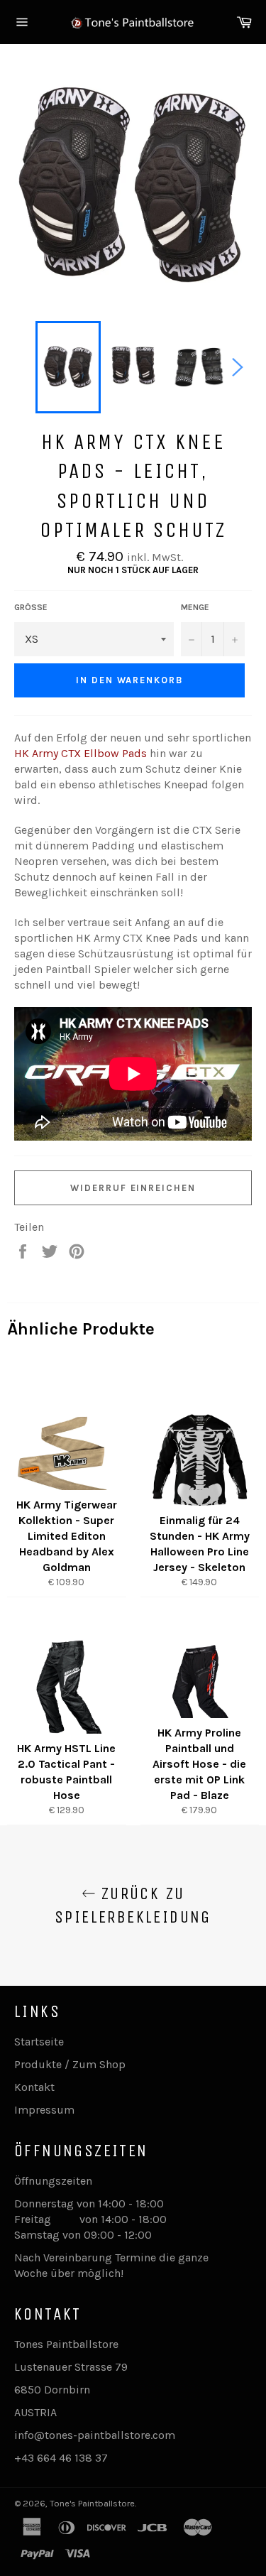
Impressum (44, 2110)
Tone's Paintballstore (92, 2503)
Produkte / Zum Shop (70, 2064)
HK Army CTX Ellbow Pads (81, 753)
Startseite (39, 2042)
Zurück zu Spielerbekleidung (133, 1905)
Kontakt (34, 2087)
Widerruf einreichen (133, 1188)
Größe (31, 607)
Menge (195, 607)
